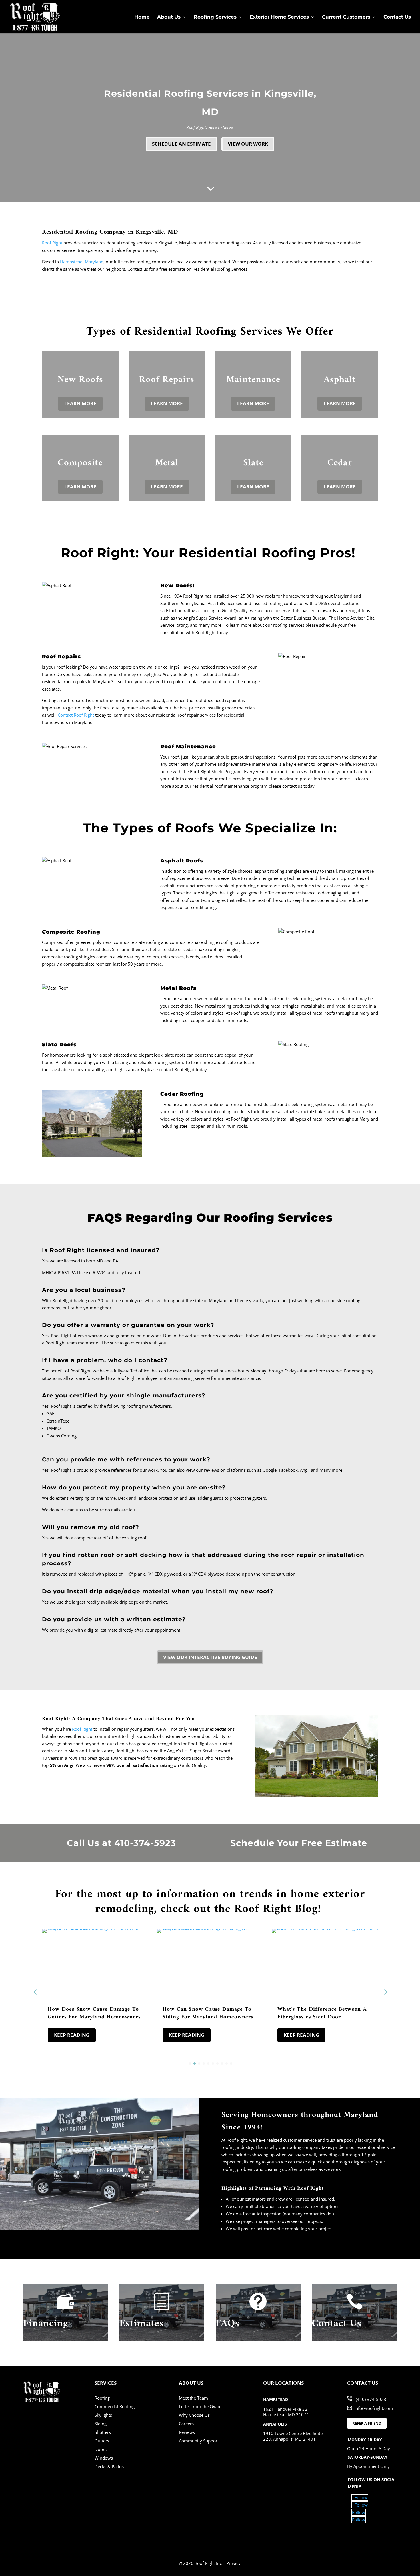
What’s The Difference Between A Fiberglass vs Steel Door (322, 2013)
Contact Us (397, 17)
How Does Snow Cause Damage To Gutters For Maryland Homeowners (94, 2013)
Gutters (102, 2441)
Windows (104, 2458)
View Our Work (248, 144)
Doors (101, 2449)
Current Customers (346, 17)
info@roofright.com (374, 2408)
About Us (169, 17)
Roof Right (82, 1729)
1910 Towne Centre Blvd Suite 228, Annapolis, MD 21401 (293, 2436)
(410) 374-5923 (371, 2399)
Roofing (102, 2398)
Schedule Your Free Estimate (299, 1843)
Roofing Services (215, 17)
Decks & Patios (109, 2466)
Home (142, 17)
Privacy (233, 2563)
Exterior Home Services (279, 17)
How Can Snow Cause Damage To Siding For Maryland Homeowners (208, 2013)
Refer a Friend (367, 2423)
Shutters (103, 2432)
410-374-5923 (145, 1843)
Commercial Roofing (115, 2406)
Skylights (103, 2415)
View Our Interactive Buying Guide (210, 1657)
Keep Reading (72, 2035)
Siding (101, 2424)
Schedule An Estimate (181, 144)
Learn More (80, 403)
